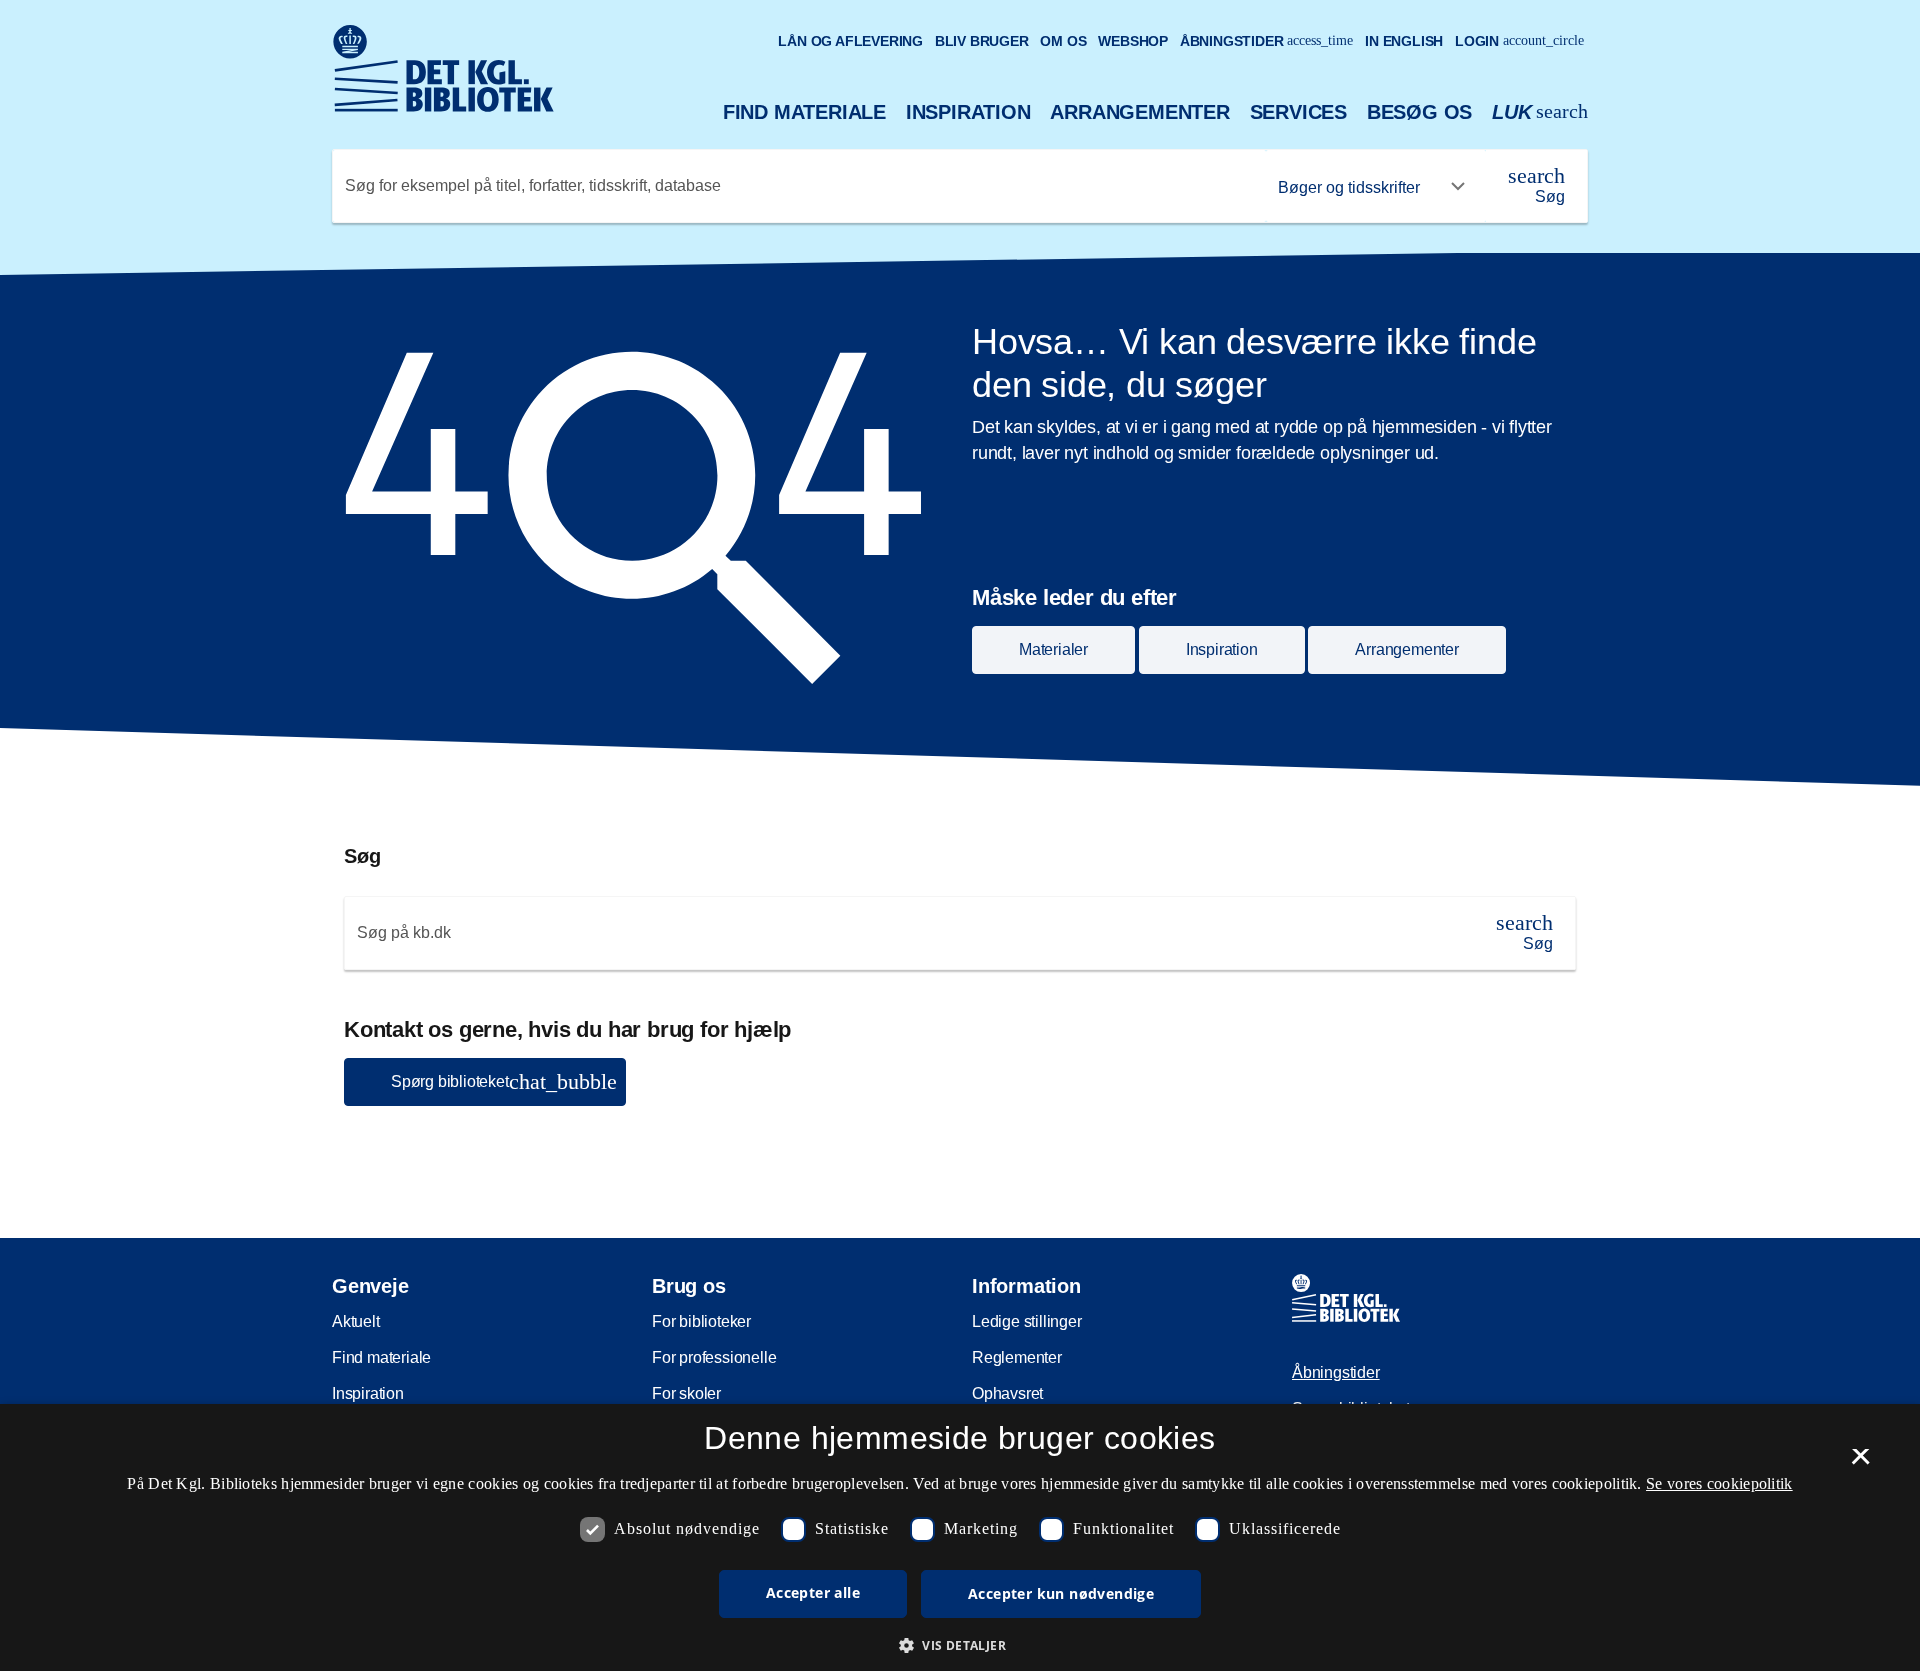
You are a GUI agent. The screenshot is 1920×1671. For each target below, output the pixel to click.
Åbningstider (1267, 41)
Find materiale (804, 112)
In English (1404, 41)
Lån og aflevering (850, 41)
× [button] (1860, 1463)
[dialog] (960, 1537)
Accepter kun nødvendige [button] (1061, 1593)
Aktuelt (356, 1321)
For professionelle (714, 1357)
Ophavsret (1007, 1393)
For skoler (686, 1393)
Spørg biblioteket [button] (504, 1081)
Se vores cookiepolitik (1719, 1483)
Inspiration (968, 112)
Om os (1063, 41)
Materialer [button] (1053, 649)
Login (1519, 41)
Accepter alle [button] (813, 1592)
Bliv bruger (982, 41)
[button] (960, 1645)
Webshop (1133, 41)
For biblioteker (701, 1321)
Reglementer (1017, 1357)
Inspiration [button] (1222, 649)
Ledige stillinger (1027, 1321)
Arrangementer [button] (1406, 649)
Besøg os (1419, 112)
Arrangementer (1139, 112)
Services (1298, 112)
